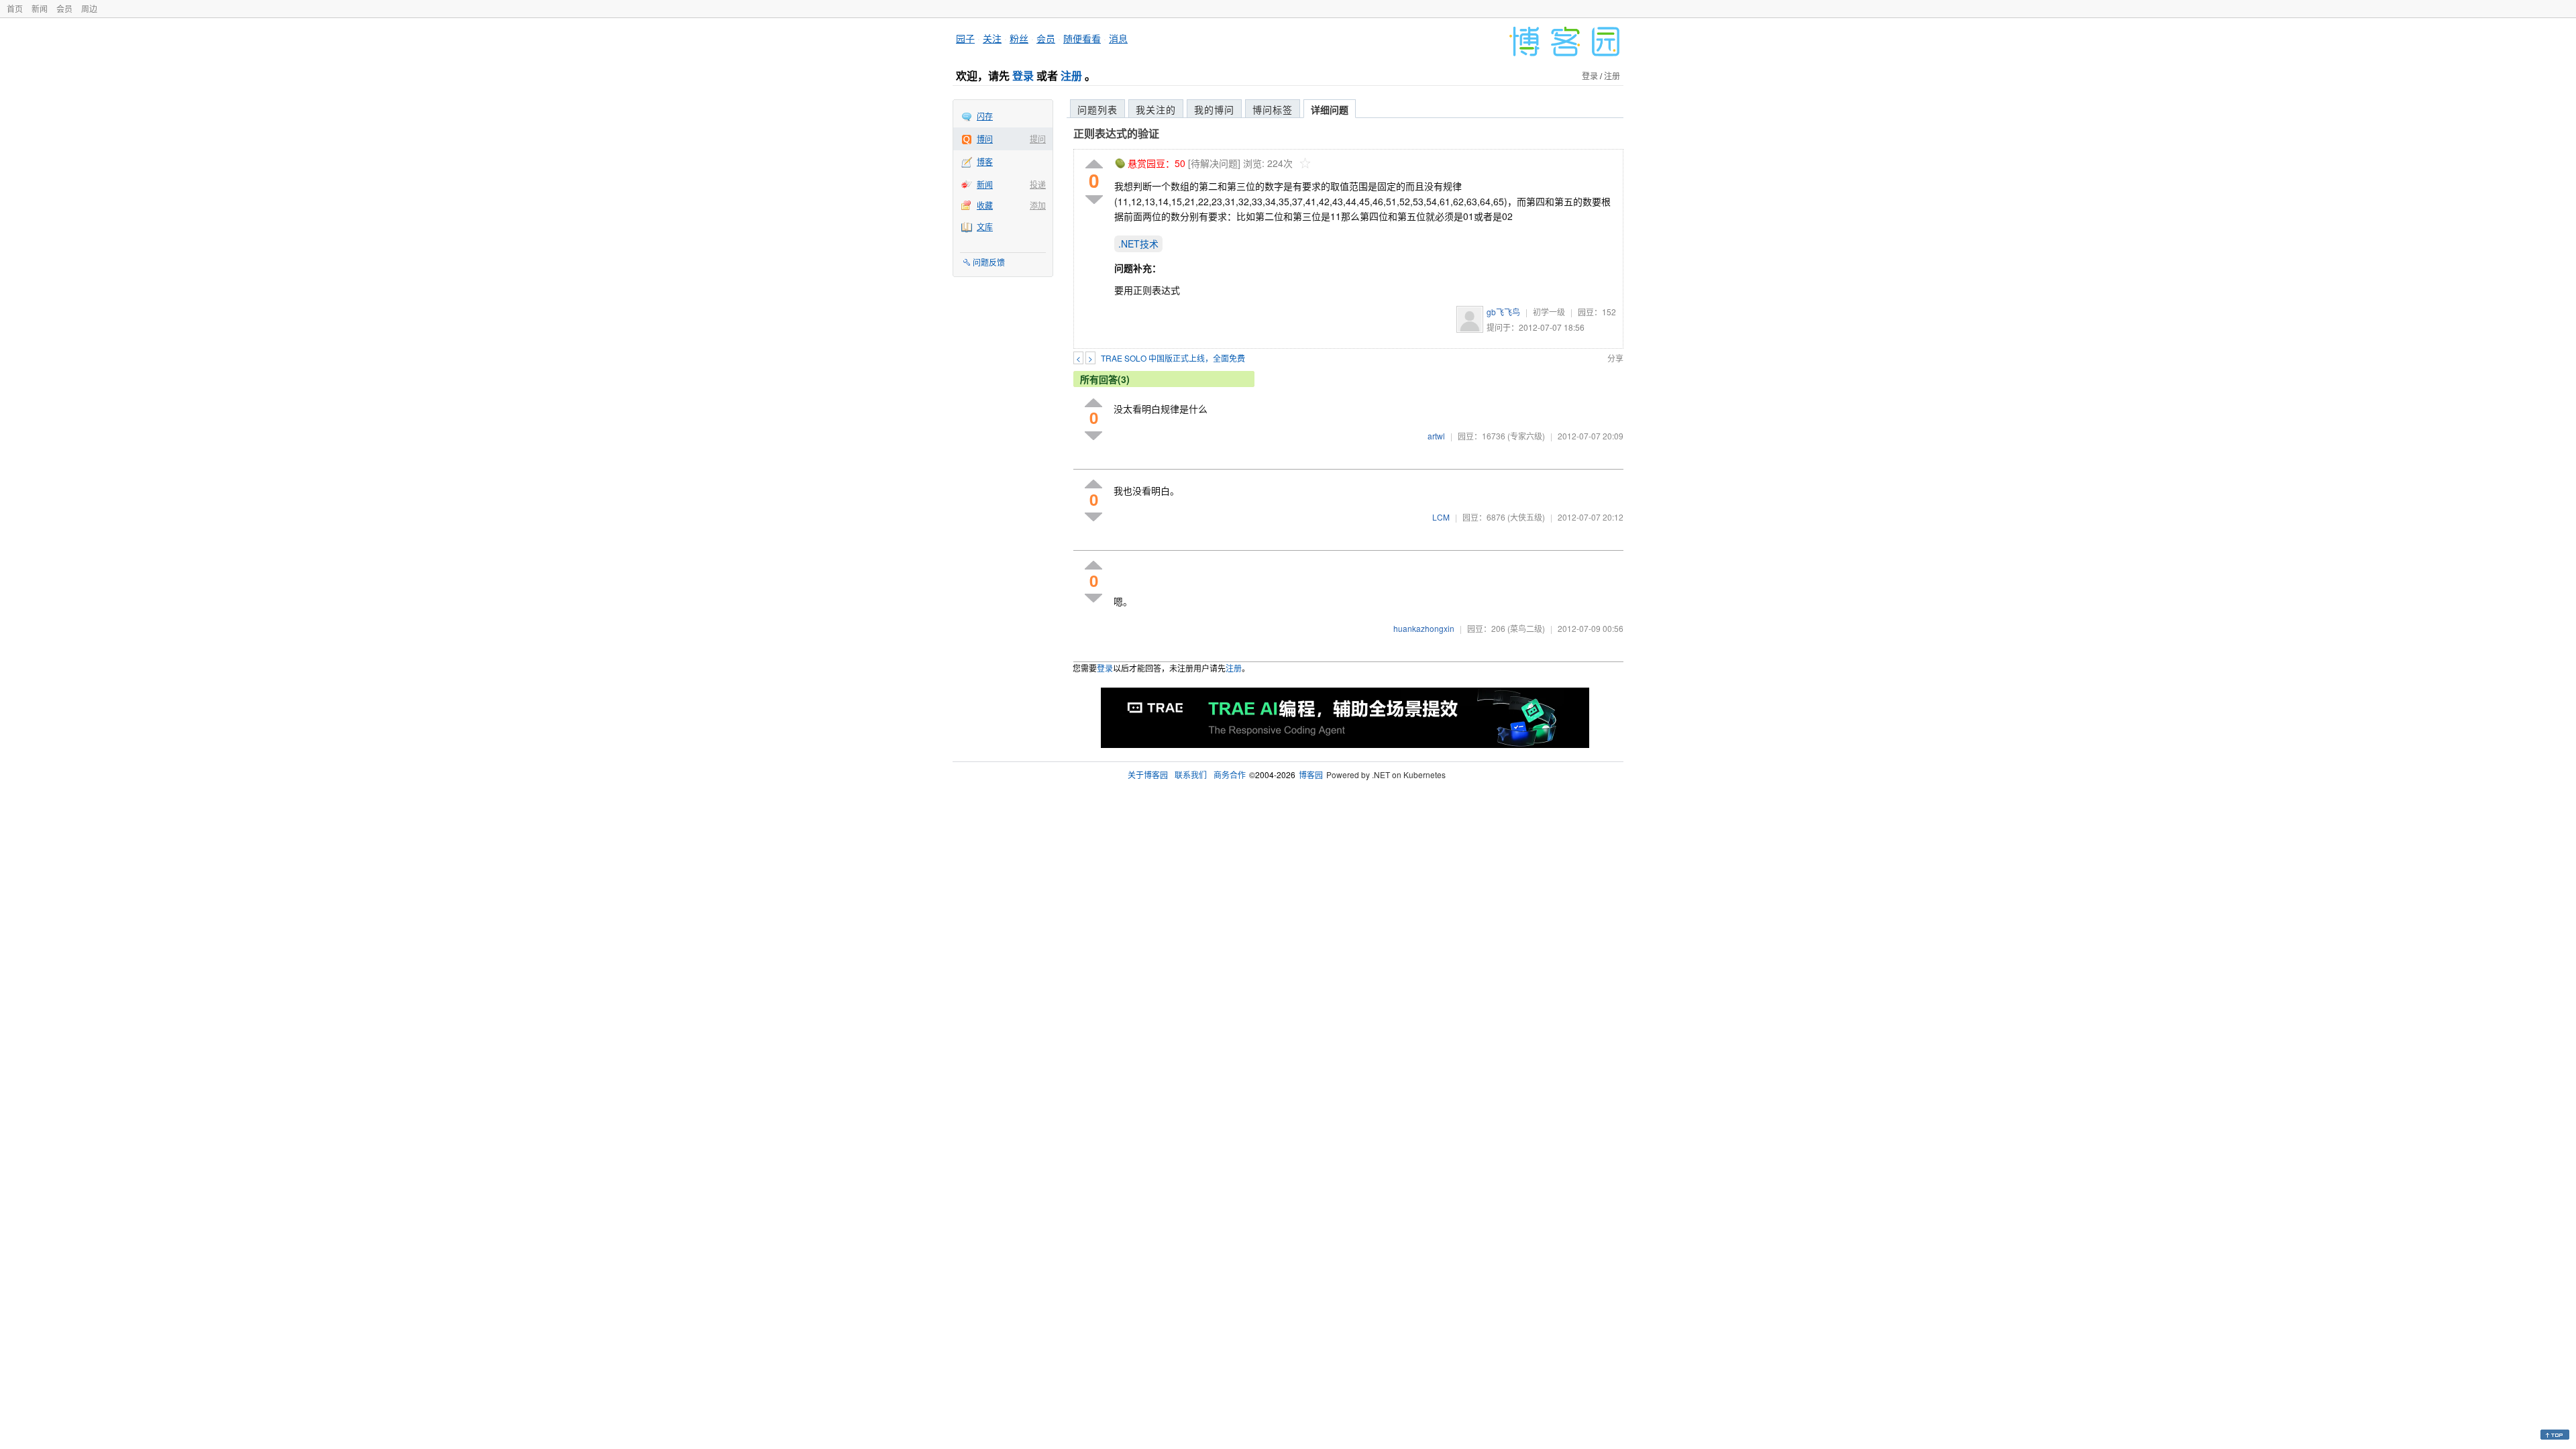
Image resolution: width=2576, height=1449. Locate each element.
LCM (1441, 517)
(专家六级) (1526, 436)
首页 (15, 8)
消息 (1118, 38)
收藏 (985, 205)
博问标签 (1273, 109)
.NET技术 (1138, 244)
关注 (992, 38)
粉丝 (1019, 38)
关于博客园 (1148, 774)
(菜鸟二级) (1526, 628)
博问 (985, 139)
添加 (1038, 205)
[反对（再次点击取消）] (1094, 200)
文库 (985, 226)
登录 (1023, 75)
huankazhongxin (1424, 628)
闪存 (985, 116)
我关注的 (1156, 109)
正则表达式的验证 (1116, 133)
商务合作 (1230, 774)
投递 (1038, 184)
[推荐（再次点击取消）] (1094, 165)
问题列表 (1097, 109)
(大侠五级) (1526, 517)
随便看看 (1082, 38)
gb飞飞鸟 (1503, 312)
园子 (965, 38)
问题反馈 (989, 262)
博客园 (1311, 774)
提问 (1038, 139)
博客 (985, 161)
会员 (64, 8)
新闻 (40, 8)
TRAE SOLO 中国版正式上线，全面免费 (1173, 358)
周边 (89, 8)
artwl (1436, 436)
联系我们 (1191, 774)
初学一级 (1549, 312)
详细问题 (1330, 109)
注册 (1071, 75)
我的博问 (1214, 109)
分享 (1615, 358)
